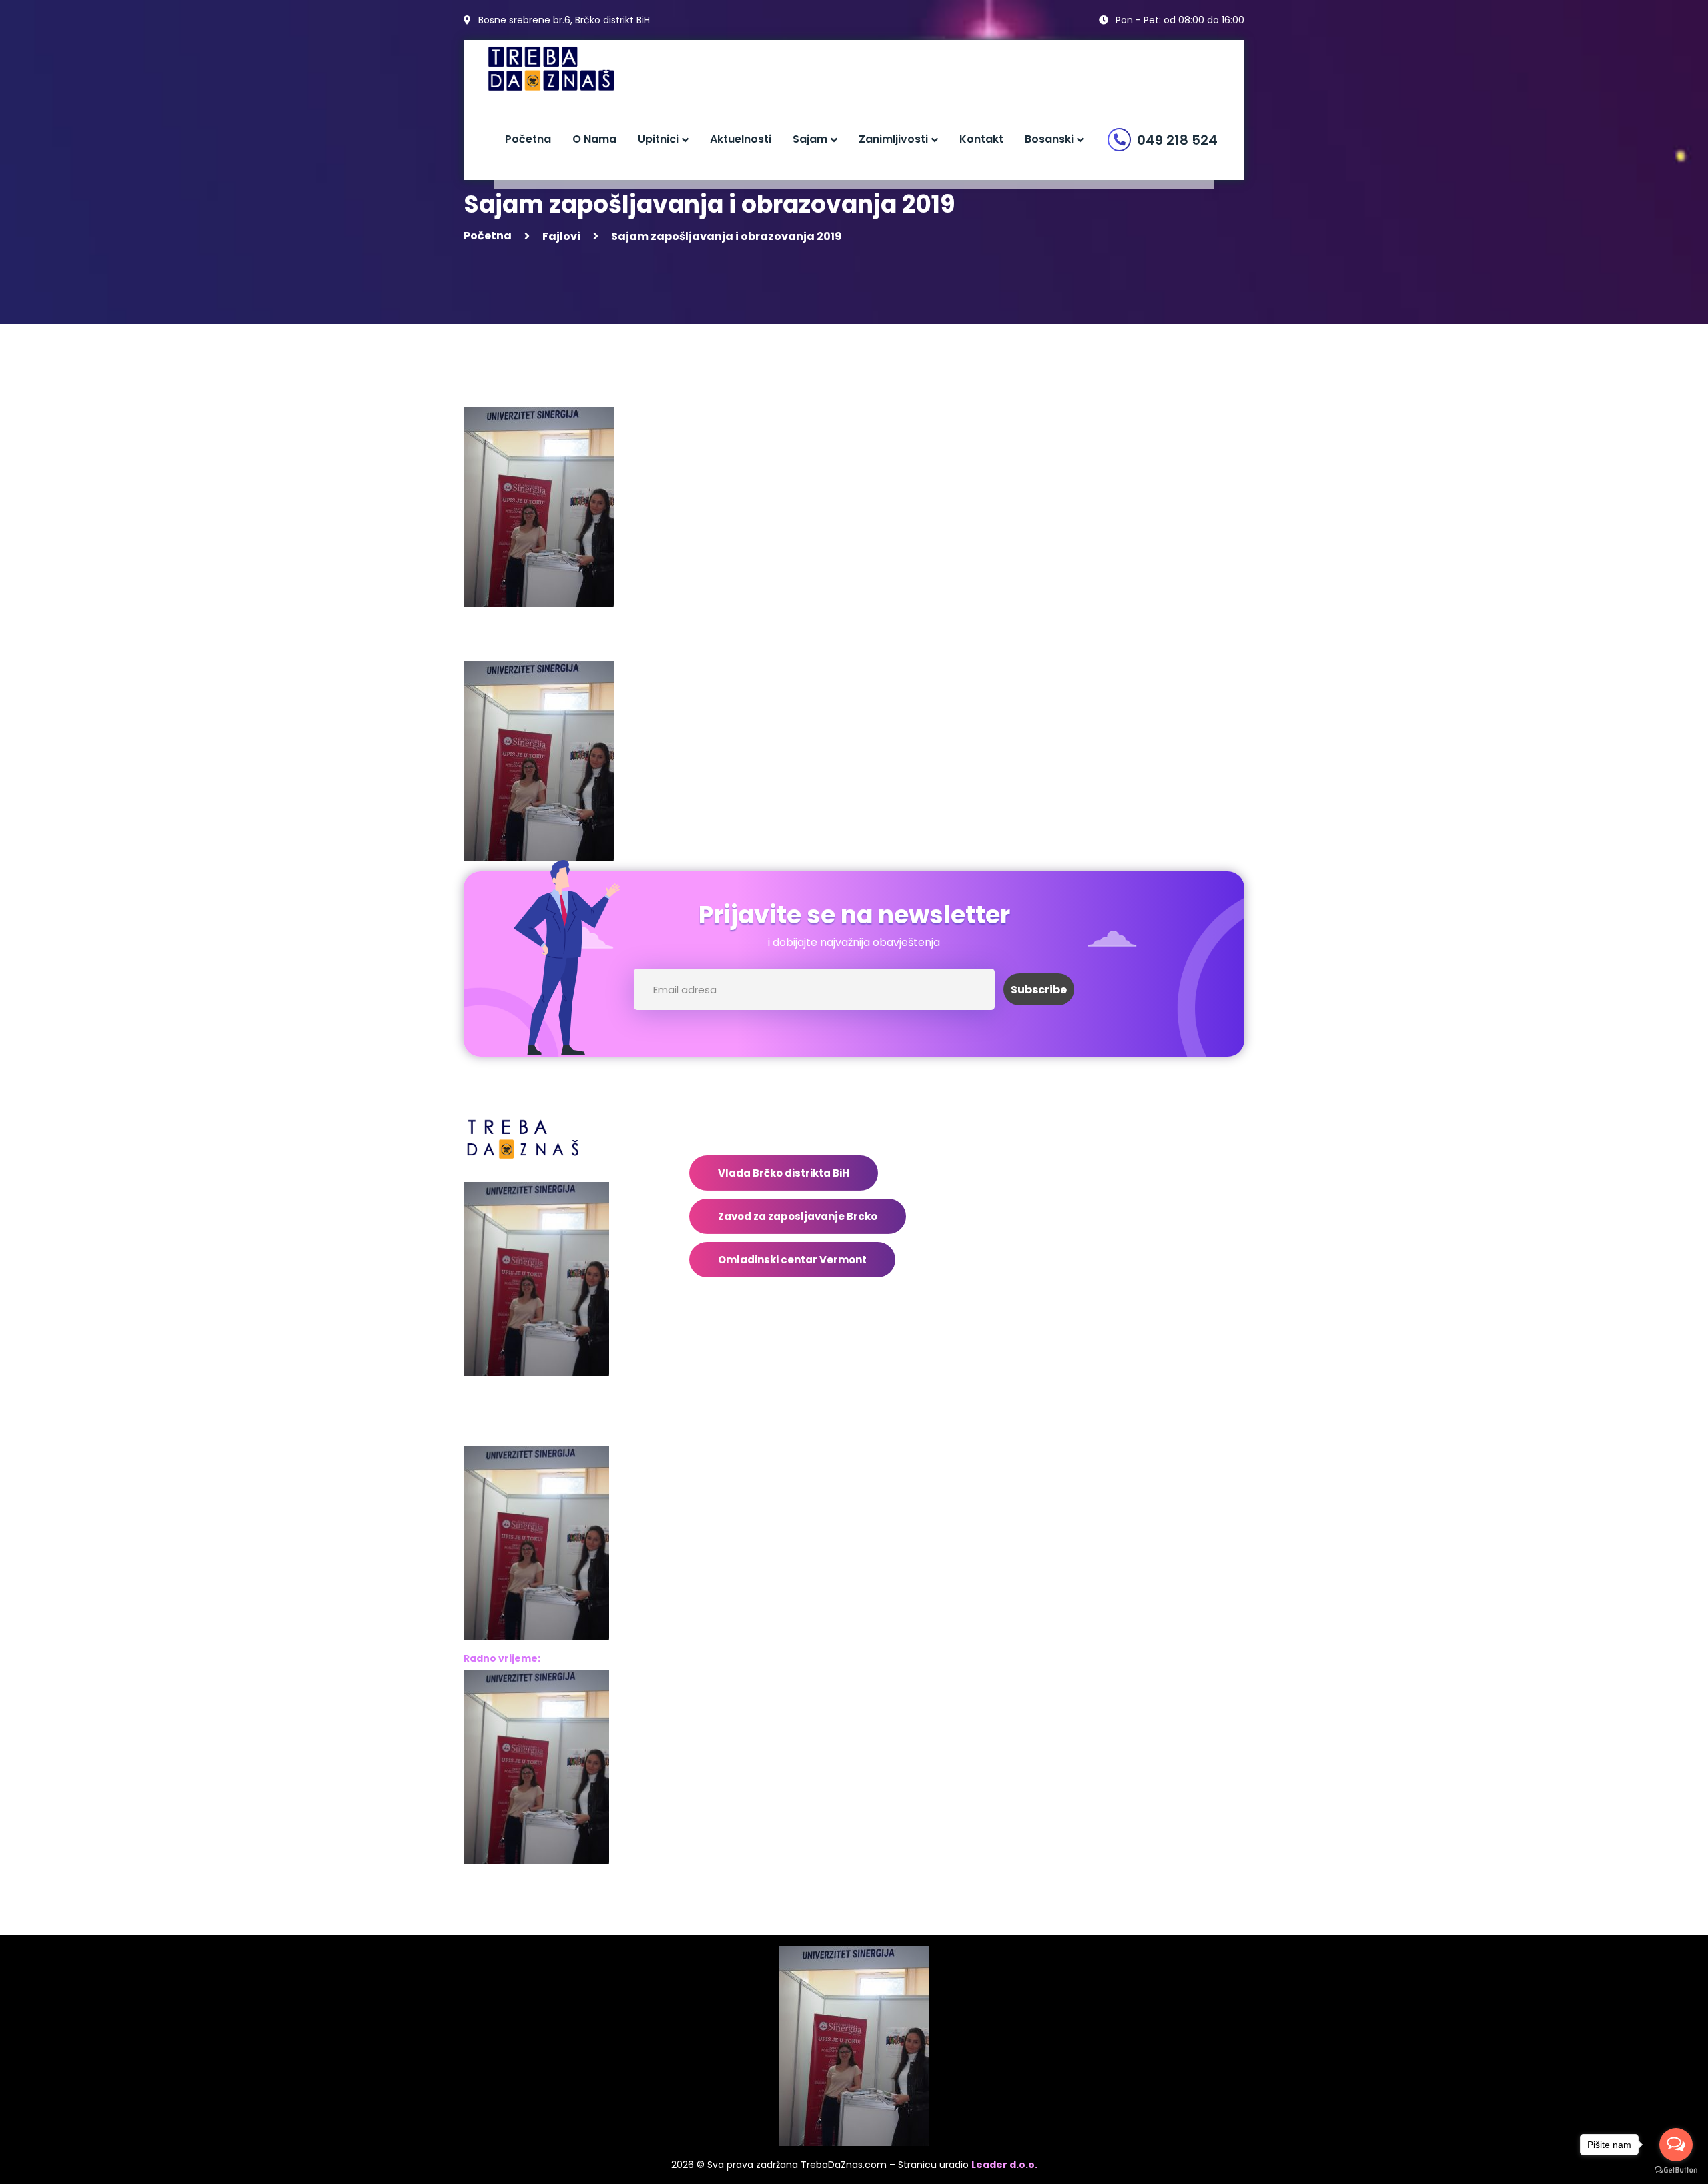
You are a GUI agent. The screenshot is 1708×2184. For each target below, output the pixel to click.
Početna (488, 236)
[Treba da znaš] (565, 69)
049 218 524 (1177, 140)
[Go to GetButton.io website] (1676, 2170)
